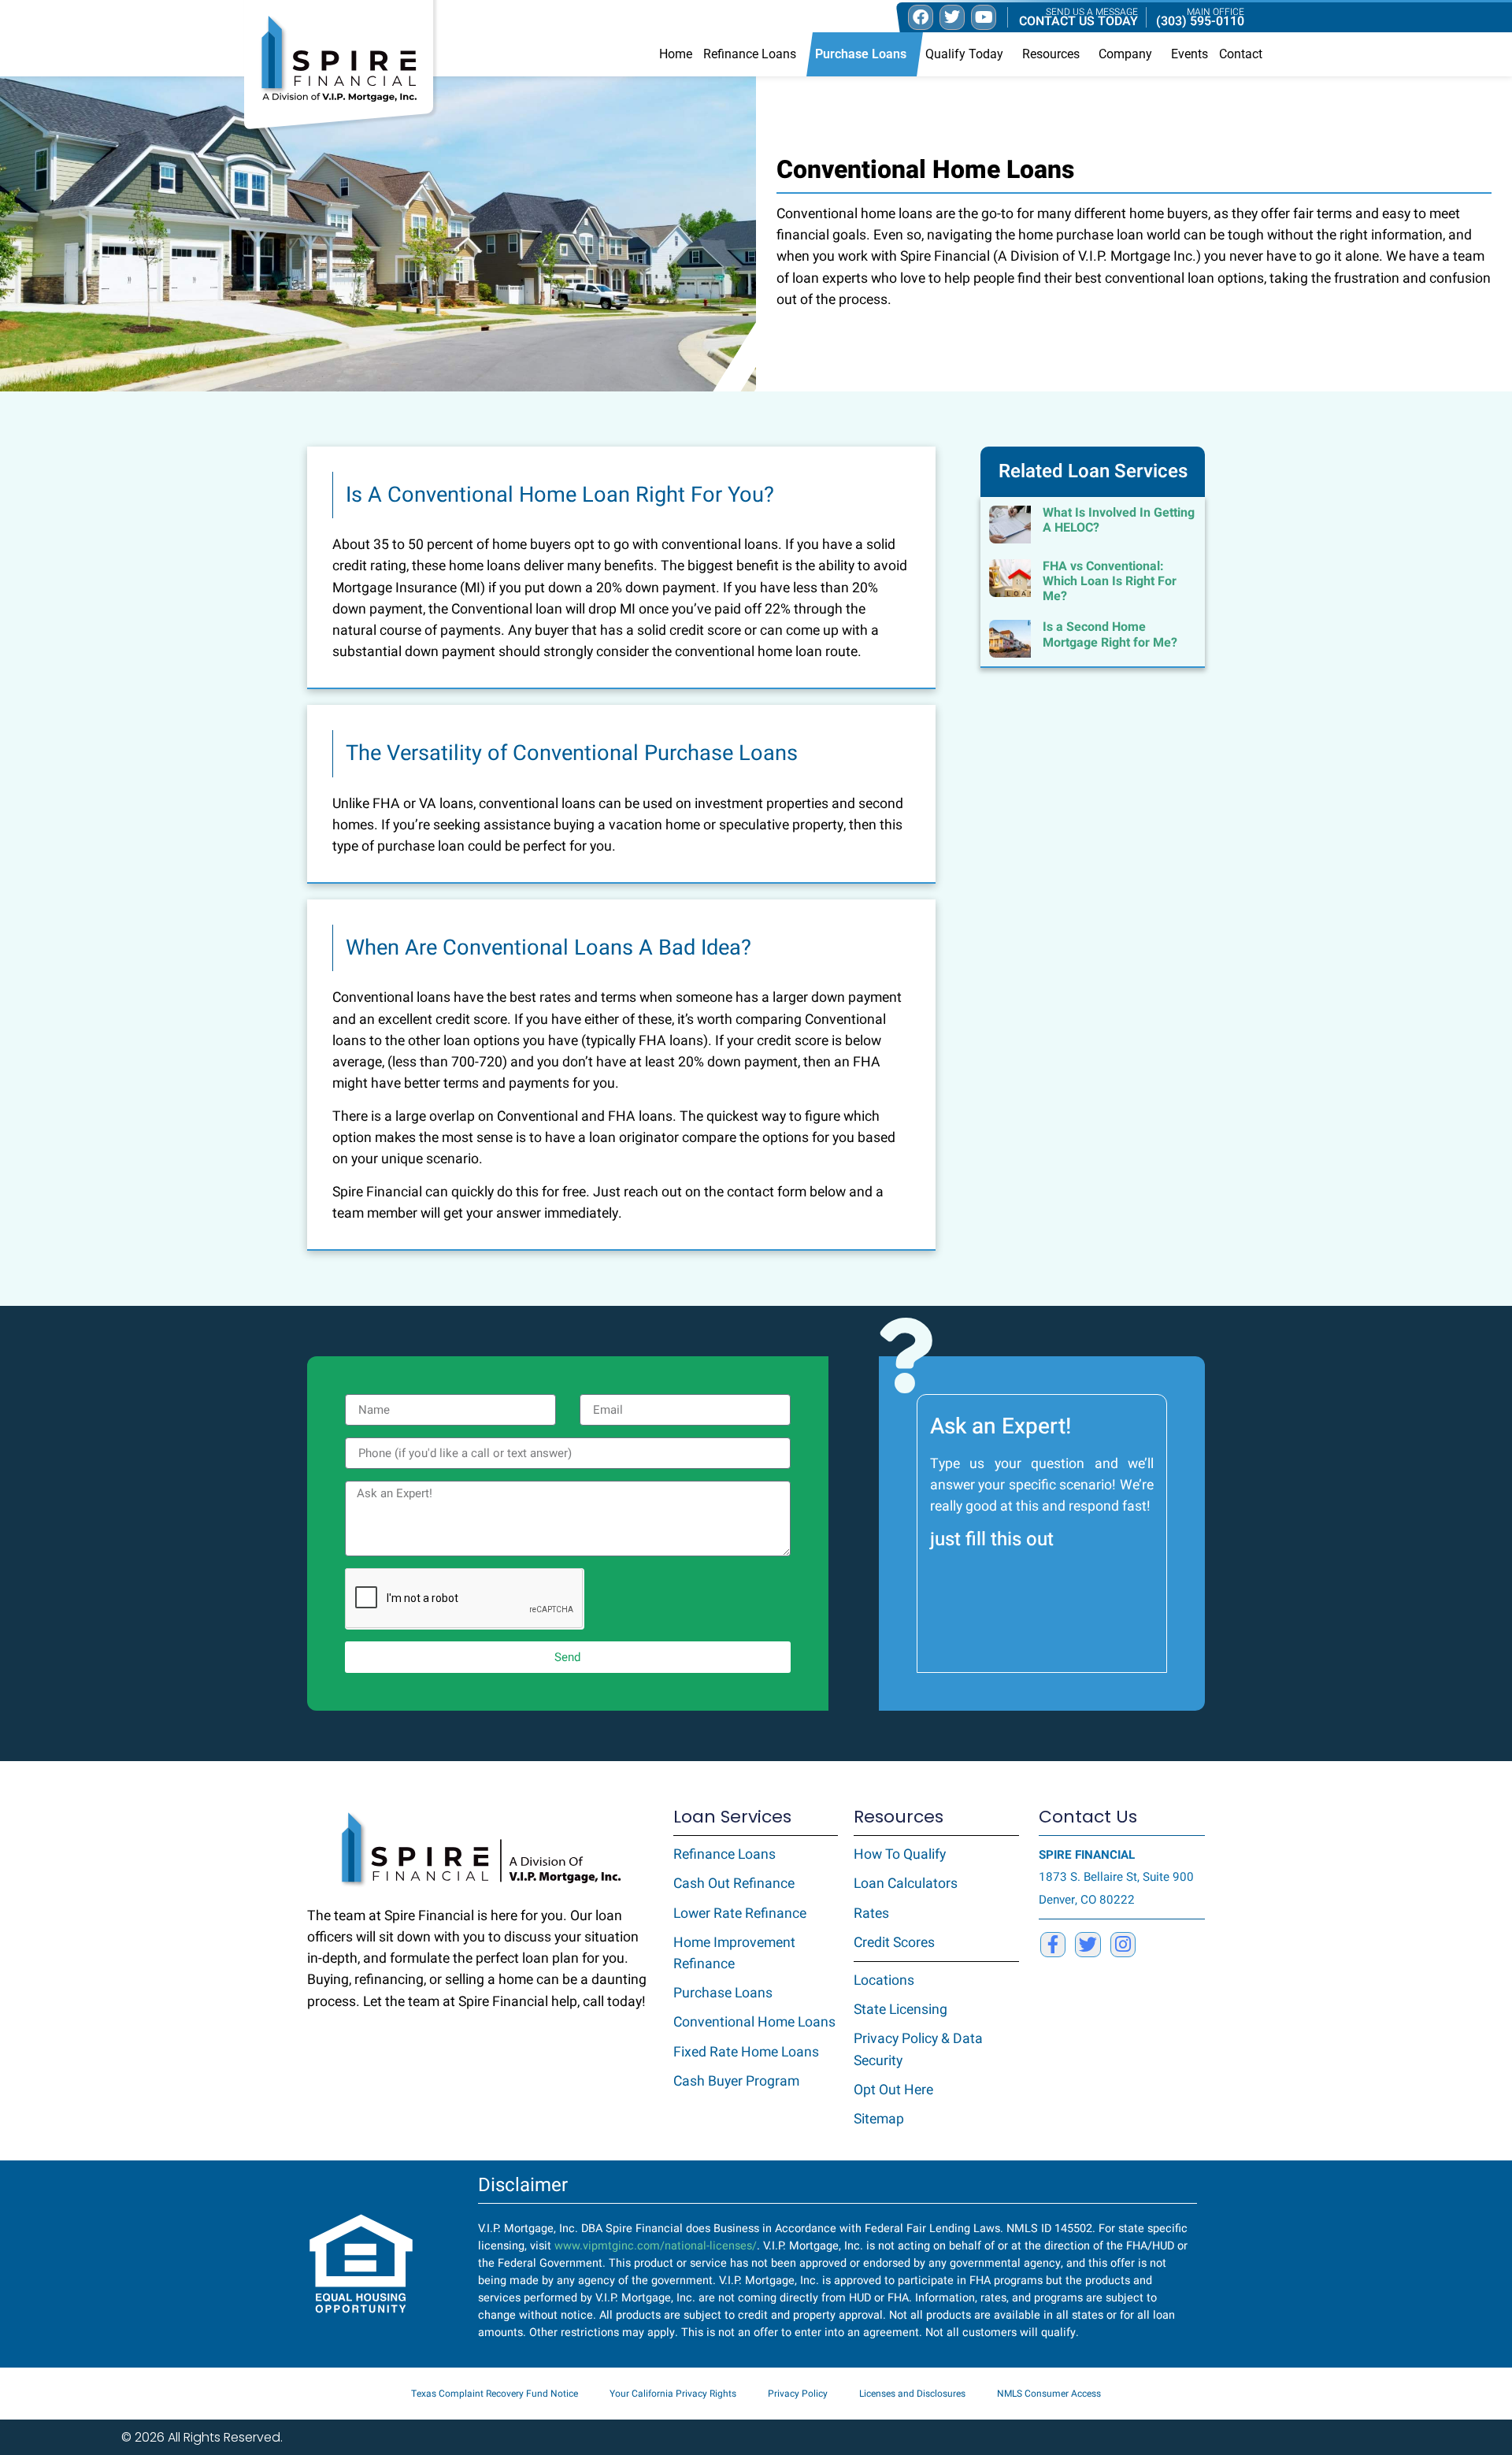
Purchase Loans (861, 54)
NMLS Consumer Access (1049, 2394)
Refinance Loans (750, 54)
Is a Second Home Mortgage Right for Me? (1110, 634)
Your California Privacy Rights (673, 2394)
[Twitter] (1088, 1945)
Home (676, 54)
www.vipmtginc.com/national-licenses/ (656, 2246)
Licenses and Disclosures (912, 2394)
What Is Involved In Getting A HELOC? (1119, 520)
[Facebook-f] (1053, 1945)
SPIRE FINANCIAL (1087, 1855)
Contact (1241, 54)
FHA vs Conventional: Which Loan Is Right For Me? (1110, 581)
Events (1190, 54)
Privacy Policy (798, 2394)
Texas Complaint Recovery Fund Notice (495, 2394)
